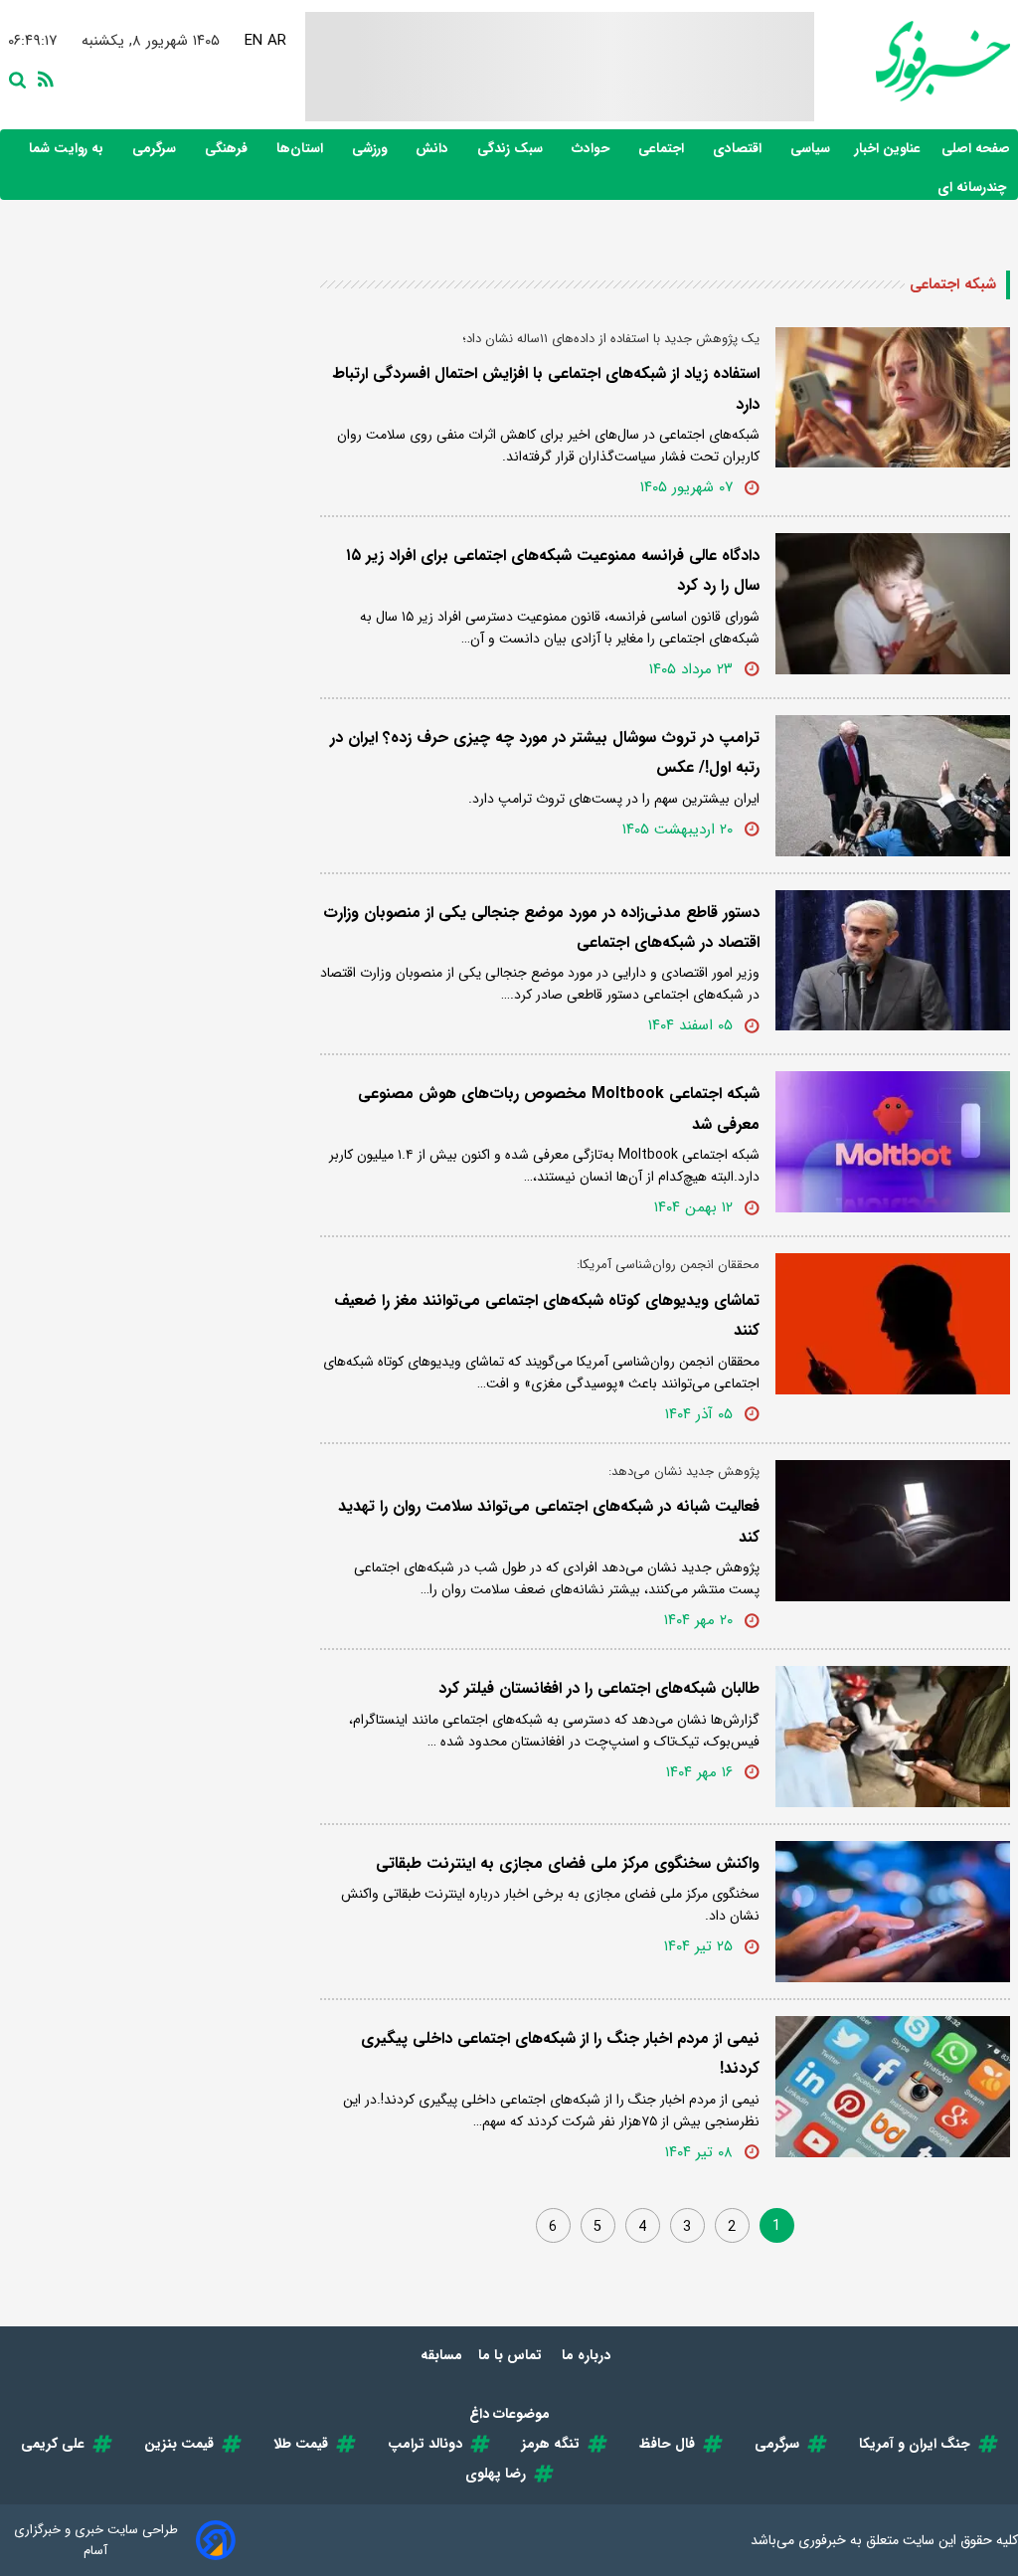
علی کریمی (53, 2444)
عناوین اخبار (888, 149)
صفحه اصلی (976, 149)
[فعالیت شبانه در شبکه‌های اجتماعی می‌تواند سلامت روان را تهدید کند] (893, 1531)
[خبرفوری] (912, 61)
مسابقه (441, 2355)
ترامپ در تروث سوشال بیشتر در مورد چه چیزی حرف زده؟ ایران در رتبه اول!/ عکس (545, 752)
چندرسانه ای (974, 187)
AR (278, 41)
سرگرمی (156, 149)
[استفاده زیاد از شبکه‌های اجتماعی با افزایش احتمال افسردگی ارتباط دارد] (893, 398)
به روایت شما (68, 149)
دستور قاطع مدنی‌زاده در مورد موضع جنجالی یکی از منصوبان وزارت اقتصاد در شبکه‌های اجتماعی (541, 927)
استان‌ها (302, 149)
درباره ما (588, 2355)
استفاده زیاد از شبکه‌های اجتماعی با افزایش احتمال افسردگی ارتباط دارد (546, 388)
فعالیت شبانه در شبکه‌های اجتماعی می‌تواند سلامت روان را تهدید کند (549, 1521)
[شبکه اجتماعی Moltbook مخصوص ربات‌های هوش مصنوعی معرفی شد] (893, 1142)
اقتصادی (739, 149)
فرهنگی (228, 149)
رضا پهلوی (496, 2474)
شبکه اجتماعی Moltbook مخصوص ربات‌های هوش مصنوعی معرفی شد (559, 1108)
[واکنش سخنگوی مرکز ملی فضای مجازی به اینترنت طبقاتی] (893, 1912)
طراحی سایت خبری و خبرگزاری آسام (96, 2540)
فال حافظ (667, 2444)
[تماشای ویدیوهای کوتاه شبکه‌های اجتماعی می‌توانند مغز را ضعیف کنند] (893, 1324)
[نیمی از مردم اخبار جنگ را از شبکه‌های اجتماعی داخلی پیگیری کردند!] (893, 2087)
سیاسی (812, 149)
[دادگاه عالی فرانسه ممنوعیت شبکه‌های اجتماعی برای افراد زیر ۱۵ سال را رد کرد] (893, 604)
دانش (434, 149)
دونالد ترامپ (425, 2444)
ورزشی (371, 149)
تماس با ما (512, 2355)
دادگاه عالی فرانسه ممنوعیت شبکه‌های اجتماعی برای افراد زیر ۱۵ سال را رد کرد (553, 570)
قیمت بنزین (179, 2444)
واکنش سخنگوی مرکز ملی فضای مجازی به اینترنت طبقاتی (568, 1863)
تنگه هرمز (551, 2444)
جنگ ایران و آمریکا (915, 2444)
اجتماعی (663, 149)
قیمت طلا (301, 2444)
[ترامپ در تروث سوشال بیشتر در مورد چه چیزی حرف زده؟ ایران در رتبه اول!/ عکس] (893, 786)
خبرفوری (822, 2540)
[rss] (42, 78)
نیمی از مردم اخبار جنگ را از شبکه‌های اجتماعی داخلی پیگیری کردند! (560, 2053)
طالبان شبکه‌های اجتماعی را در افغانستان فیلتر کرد (599, 1688)
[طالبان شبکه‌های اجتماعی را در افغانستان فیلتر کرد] (893, 1737)
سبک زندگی (512, 149)
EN (254, 41)
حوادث (593, 149)
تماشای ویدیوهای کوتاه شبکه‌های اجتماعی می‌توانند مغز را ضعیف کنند (547, 1315)
